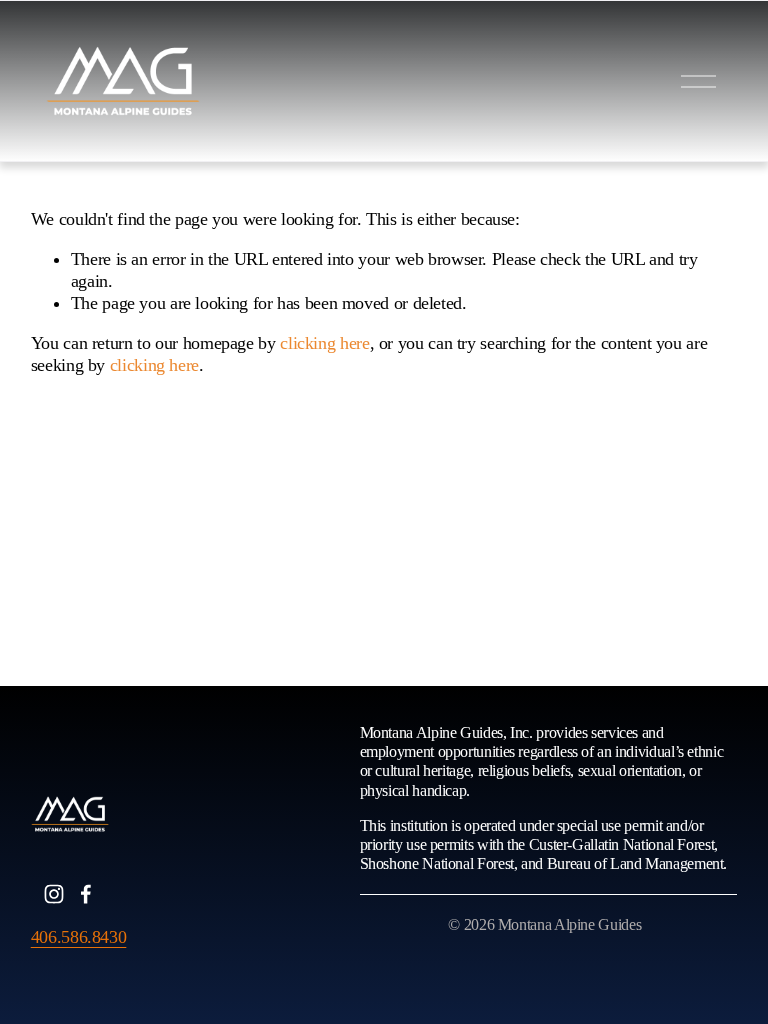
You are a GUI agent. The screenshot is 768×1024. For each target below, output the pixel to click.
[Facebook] (86, 894)
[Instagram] (54, 894)
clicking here (324, 343)
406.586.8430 (79, 937)
